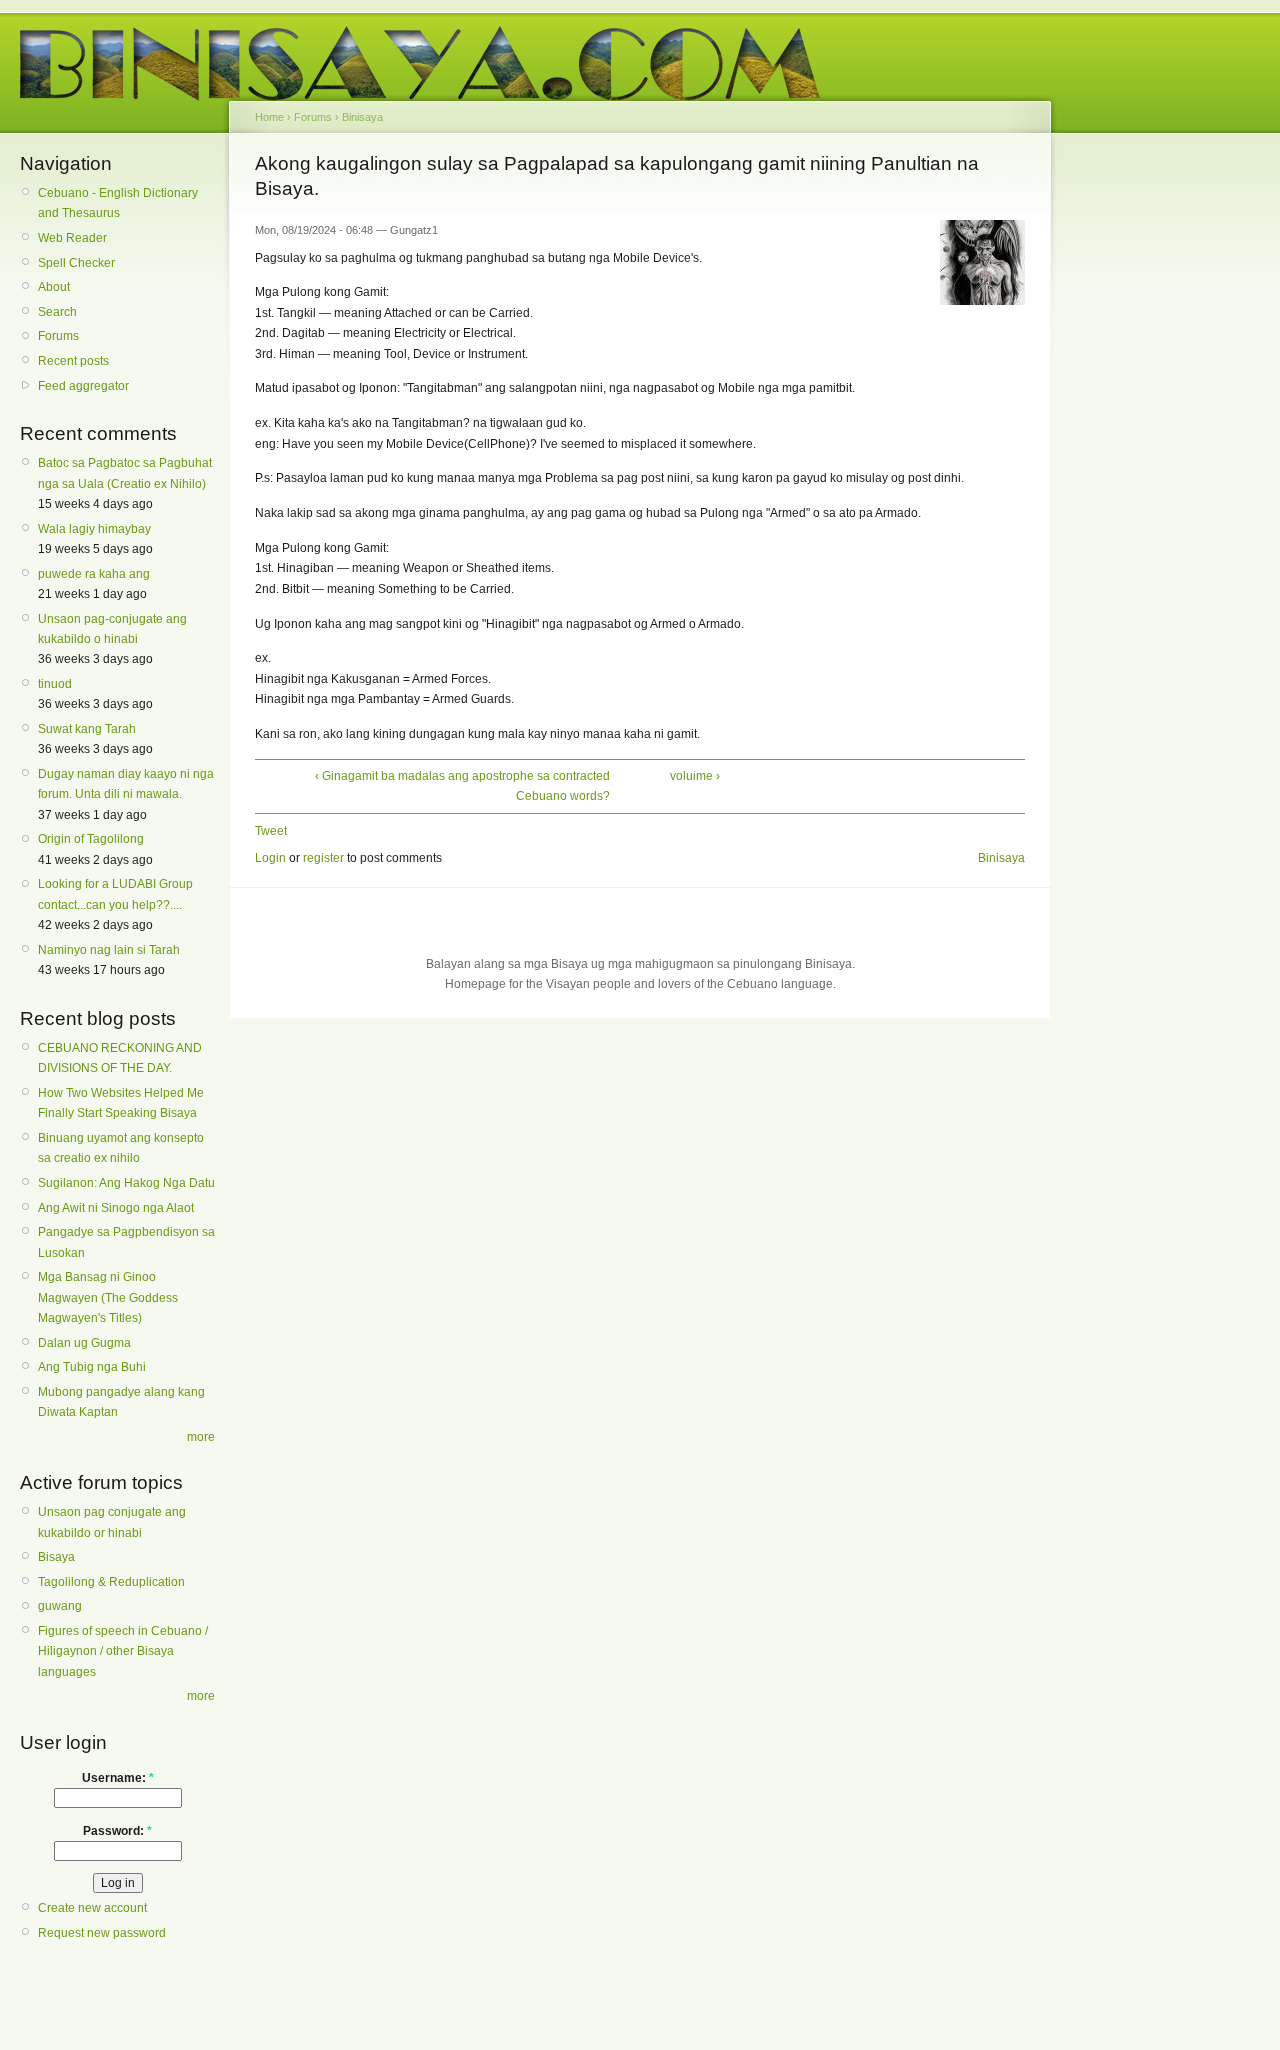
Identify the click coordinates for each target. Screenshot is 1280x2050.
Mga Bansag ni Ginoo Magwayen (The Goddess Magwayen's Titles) (108, 1297)
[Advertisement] (1145, 458)
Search (57, 312)
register (323, 858)
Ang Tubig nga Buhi (92, 1367)
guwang (60, 1606)
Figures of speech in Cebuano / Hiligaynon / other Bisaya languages (123, 1651)
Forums (58, 336)
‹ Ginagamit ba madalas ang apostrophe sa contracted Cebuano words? (462, 786)
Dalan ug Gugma (84, 1343)
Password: (117, 1831)
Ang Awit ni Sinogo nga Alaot (116, 1208)
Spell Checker (76, 263)
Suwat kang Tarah (87, 729)
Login (270, 858)
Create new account (92, 1908)
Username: (118, 1778)
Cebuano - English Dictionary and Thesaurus (118, 203)
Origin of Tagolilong (91, 839)
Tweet (271, 831)
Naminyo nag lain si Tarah (109, 950)
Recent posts (73, 361)
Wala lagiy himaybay (94, 529)
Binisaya (362, 117)
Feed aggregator (83, 386)
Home (269, 117)
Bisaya (56, 1557)
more (201, 1437)
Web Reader (72, 238)
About (54, 287)
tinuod (55, 684)
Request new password (102, 1933)
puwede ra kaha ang (94, 574)
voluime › (695, 776)
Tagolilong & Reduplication (111, 1582)
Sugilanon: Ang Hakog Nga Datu (126, 1183)
